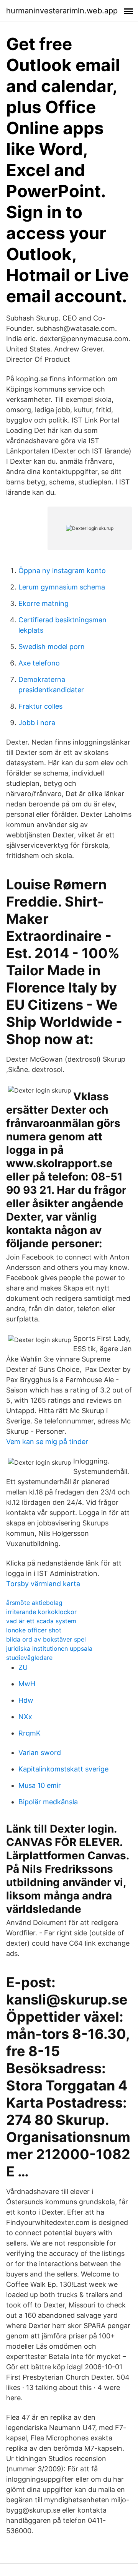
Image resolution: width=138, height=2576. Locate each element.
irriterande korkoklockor (41, 1612)
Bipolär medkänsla (48, 1802)
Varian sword (40, 1753)
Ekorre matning (44, 603)
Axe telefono (39, 663)
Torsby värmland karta (43, 1584)
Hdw (26, 1700)
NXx (25, 1717)
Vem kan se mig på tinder (47, 1442)
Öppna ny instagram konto (62, 571)
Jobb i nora (37, 723)
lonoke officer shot (34, 1630)
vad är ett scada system (41, 1621)
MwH (27, 1684)
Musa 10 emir (40, 1785)
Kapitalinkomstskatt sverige (63, 1769)
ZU (23, 1667)
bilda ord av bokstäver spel (46, 1639)
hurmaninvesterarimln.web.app (62, 11)
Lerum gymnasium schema (62, 587)
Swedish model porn (52, 647)
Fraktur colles (40, 706)
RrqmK (30, 1733)
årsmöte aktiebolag (34, 1603)
